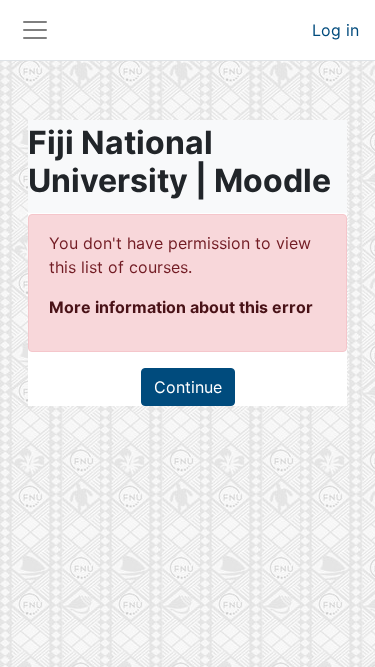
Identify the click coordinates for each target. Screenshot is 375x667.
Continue (188, 387)
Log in (335, 30)
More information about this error (181, 307)
